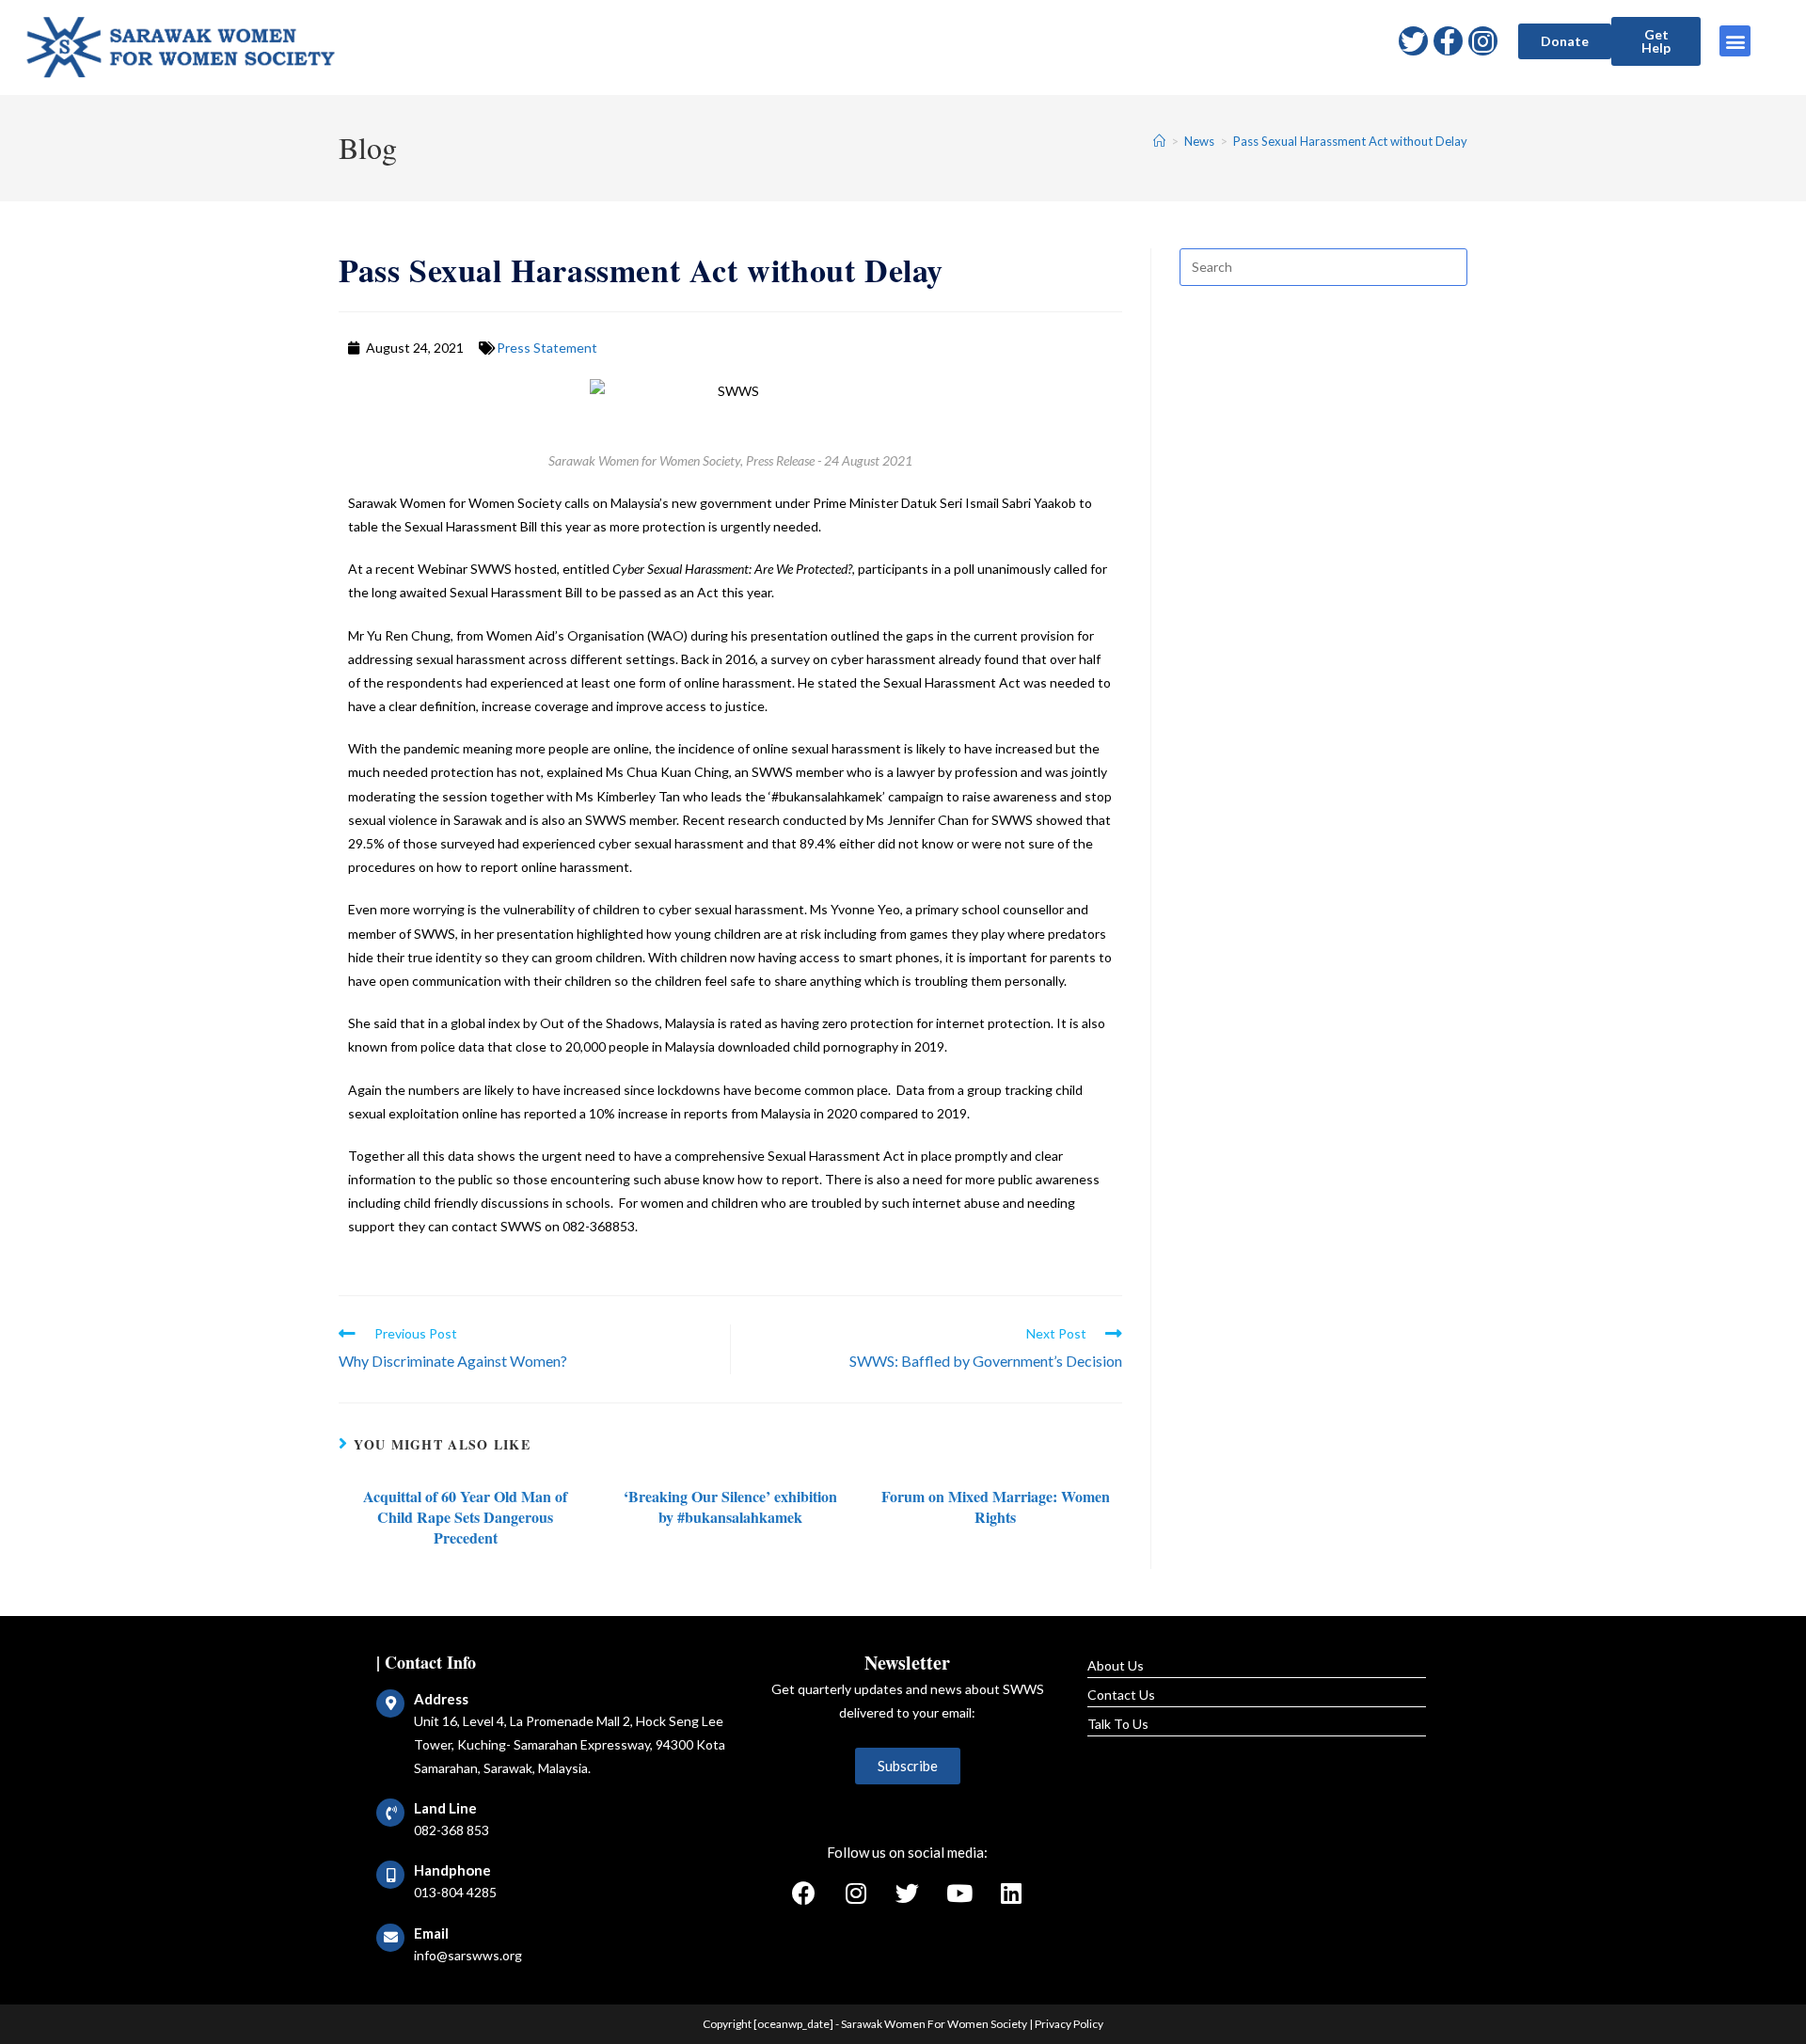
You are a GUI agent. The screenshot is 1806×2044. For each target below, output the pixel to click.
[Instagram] (1483, 41)
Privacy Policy (1069, 2024)
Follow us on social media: (907, 1852)
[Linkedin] (1011, 1893)
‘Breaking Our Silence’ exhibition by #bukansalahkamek (730, 1507)
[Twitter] (1413, 41)
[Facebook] (804, 1893)
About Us (1116, 1665)
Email (431, 1933)
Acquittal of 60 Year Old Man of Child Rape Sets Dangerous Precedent (465, 1518)
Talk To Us (1118, 1724)
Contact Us (1121, 1695)
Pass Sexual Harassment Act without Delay (1350, 141)
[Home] (1159, 141)
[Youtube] (959, 1893)
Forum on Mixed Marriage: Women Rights (996, 1507)
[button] (1565, 41)
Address (441, 1699)
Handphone (452, 1870)
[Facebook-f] (1448, 41)
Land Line (445, 1808)
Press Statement (547, 348)
